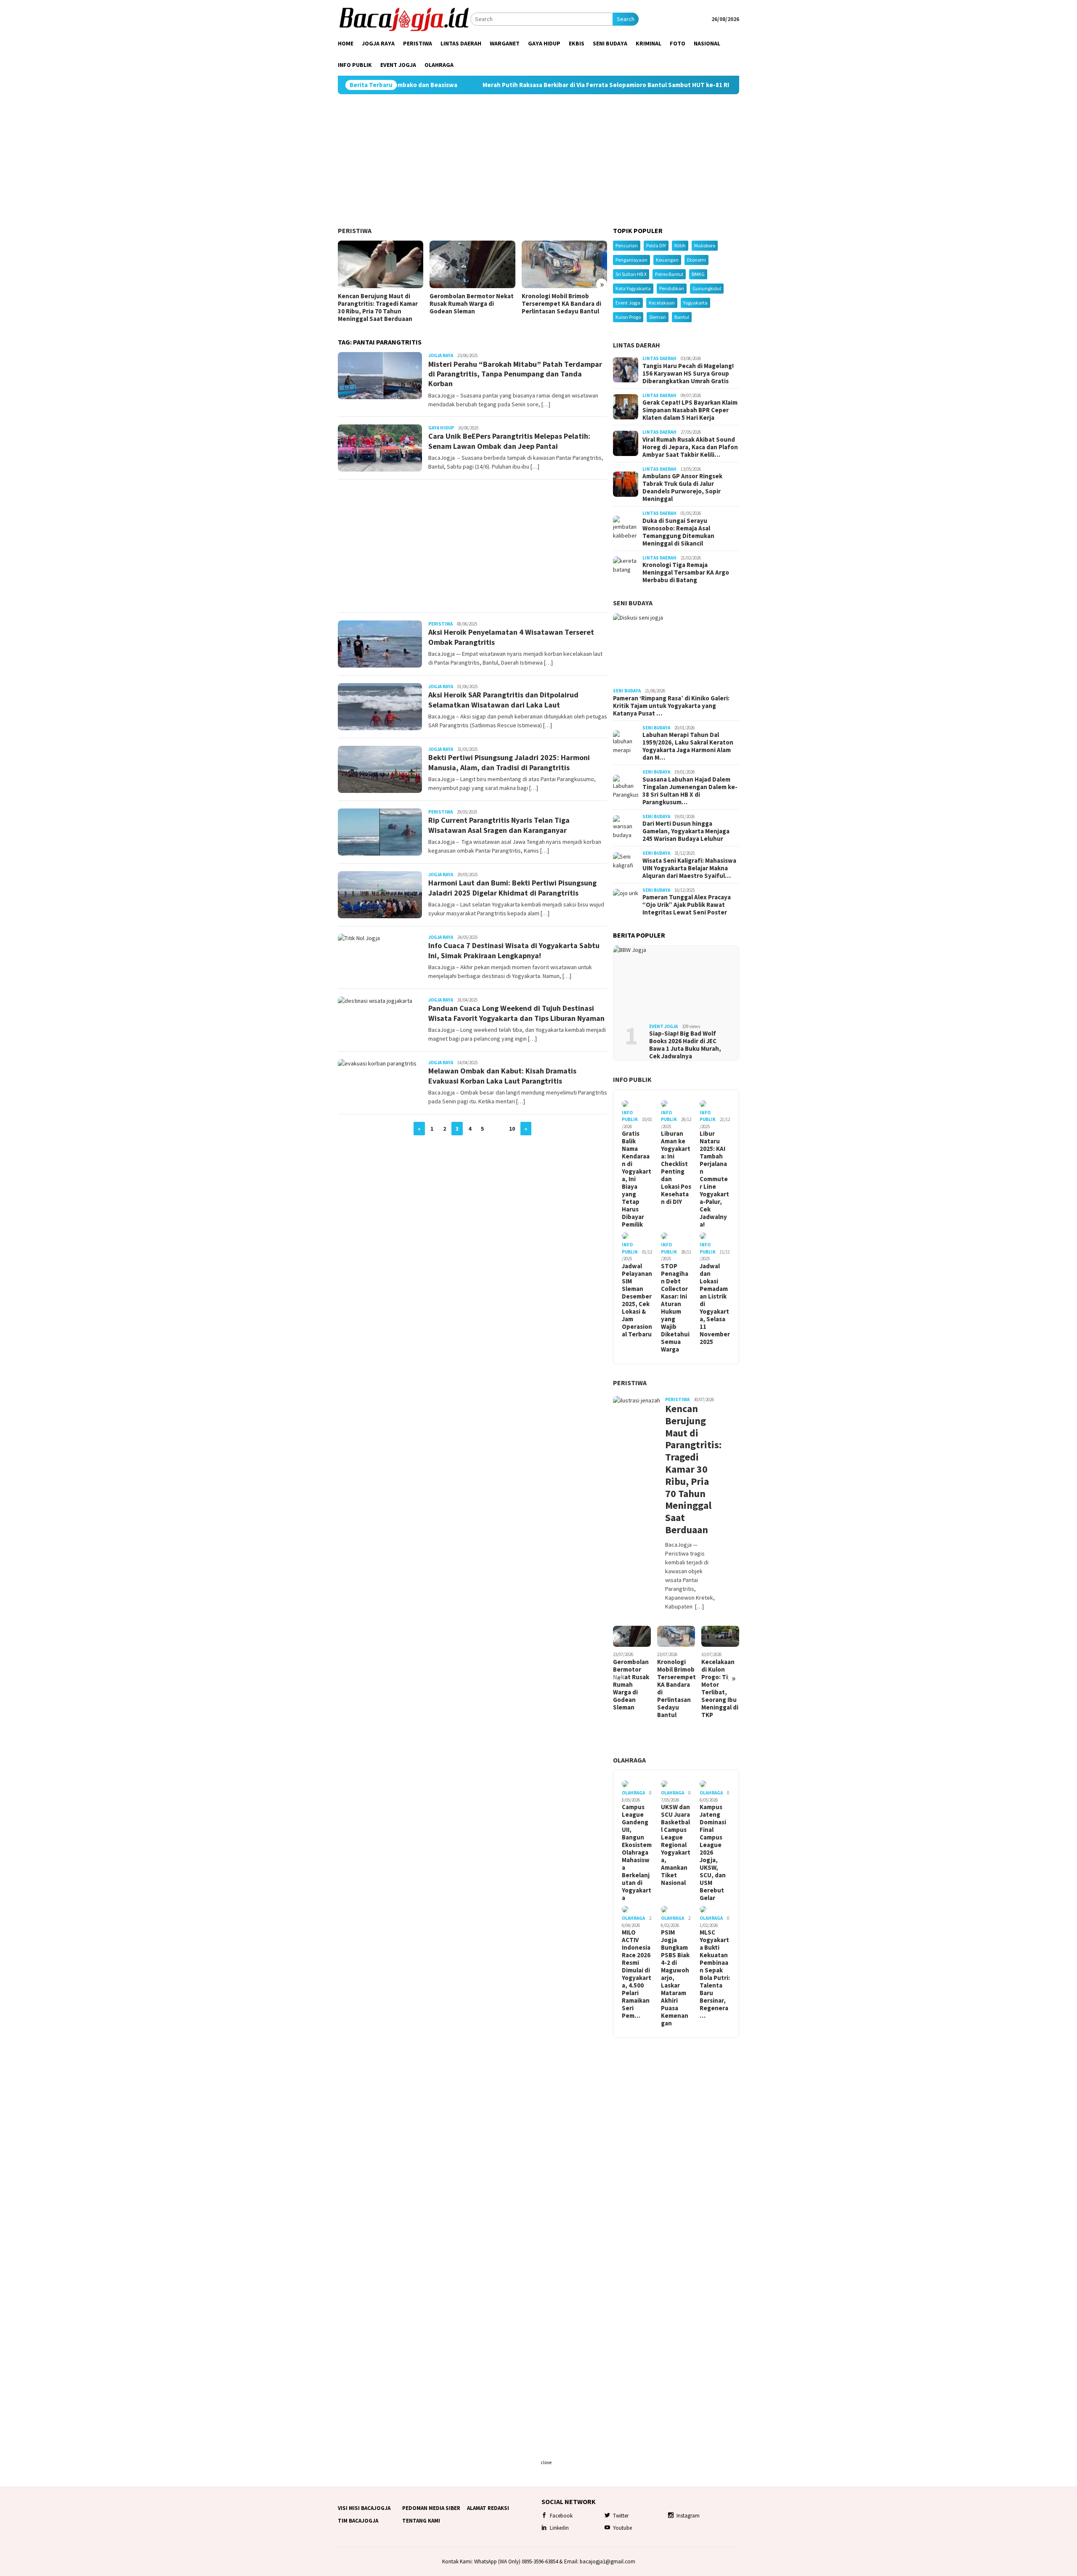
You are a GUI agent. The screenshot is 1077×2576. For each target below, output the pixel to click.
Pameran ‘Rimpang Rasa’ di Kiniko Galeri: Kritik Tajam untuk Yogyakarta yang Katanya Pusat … (671, 706)
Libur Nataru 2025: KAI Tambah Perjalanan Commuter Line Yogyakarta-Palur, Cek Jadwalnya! (714, 1179)
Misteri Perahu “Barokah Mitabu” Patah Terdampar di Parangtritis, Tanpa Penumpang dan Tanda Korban (515, 374)
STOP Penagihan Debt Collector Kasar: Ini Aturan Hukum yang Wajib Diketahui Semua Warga (675, 1308)
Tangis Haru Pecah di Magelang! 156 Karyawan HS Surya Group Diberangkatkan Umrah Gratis (688, 374)
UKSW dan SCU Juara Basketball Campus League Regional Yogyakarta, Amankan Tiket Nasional (676, 1845)
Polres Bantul (669, 274)
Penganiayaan (631, 260)
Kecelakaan (662, 303)
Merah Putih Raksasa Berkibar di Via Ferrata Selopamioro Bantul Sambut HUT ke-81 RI (474, 85)
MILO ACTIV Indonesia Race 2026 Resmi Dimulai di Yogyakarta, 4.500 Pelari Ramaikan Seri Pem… (637, 1974)
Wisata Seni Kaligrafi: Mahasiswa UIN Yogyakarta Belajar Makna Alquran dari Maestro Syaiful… (689, 868)
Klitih (680, 245)
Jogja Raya (441, 355)
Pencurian (627, 245)
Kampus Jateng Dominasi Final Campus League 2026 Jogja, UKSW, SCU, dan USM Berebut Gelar (713, 1852)
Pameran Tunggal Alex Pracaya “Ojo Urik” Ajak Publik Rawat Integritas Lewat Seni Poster (687, 905)
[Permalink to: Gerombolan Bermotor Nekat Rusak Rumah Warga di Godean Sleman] (472, 265)
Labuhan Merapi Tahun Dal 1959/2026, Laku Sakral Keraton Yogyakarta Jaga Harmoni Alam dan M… (688, 746)
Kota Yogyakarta (633, 288)
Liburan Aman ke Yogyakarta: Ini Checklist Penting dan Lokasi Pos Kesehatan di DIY (676, 1168)
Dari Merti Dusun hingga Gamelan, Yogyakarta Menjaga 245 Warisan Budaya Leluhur (686, 831)
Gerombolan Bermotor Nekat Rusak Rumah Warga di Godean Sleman (472, 304)
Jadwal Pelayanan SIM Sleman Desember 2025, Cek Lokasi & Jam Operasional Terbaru (637, 1300)
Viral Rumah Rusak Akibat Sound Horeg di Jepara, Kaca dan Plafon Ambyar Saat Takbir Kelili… (690, 447)
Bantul (682, 317)
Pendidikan (672, 288)
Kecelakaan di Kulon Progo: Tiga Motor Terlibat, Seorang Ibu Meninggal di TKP (720, 1688)
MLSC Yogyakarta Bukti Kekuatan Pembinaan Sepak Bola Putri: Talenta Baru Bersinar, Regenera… (715, 1974)
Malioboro (705, 245)
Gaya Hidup (441, 428)
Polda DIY (656, 245)
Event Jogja (628, 303)
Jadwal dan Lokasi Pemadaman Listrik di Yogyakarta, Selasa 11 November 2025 (715, 1304)
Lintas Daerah (637, 345)
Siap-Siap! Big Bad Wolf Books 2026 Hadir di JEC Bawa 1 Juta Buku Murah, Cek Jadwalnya (685, 1045)
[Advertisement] (538, 161)
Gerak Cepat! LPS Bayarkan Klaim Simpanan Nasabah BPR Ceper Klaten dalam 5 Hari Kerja (690, 410)
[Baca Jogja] (404, 19)
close (546, 2462)
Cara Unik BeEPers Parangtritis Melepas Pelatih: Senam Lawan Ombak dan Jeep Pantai (509, 441)
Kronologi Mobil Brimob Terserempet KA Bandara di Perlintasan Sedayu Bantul (561, 304)
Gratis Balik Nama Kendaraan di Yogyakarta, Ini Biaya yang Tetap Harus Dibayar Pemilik (637, 1179)
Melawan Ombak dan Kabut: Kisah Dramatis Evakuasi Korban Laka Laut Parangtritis (502, 1076)
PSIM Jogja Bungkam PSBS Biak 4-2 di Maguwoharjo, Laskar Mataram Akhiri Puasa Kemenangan (675, 1978)
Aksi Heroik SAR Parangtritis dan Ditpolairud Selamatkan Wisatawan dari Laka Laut (503, 700)
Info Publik (632, 1079)
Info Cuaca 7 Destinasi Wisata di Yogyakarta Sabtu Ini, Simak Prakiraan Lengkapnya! (514, 950)
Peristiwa (355, 231)
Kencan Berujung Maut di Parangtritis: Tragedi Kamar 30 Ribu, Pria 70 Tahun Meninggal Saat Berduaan (378, 307)
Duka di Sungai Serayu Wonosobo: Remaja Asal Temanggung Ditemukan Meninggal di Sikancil (678, 532)
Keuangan (667, 260)
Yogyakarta (695, 303)
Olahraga (629, 1760)
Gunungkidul (707, 288)
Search (626, 19)
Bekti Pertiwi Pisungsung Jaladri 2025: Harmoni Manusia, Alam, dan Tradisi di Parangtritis (509, 762)
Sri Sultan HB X (631, 274)
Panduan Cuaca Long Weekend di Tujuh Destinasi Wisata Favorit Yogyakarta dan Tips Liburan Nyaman (516, 1013)
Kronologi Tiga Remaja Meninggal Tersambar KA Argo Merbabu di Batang (686, 572)
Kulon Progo (628, 317)
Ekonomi (696, 260)
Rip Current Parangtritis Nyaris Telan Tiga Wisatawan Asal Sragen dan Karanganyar (499, 825)
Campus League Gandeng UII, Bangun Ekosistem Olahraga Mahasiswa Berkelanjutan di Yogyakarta (637, 1852)
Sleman (658, 317)
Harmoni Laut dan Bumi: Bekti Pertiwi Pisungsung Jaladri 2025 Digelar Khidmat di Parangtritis (512, 888)
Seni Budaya (633, 603)
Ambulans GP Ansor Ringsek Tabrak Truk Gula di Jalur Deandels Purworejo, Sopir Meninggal (682, 488)
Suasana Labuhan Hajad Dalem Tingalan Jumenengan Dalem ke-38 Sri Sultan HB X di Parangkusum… (690, 791)
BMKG (698, 274)
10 (512, 1129)
